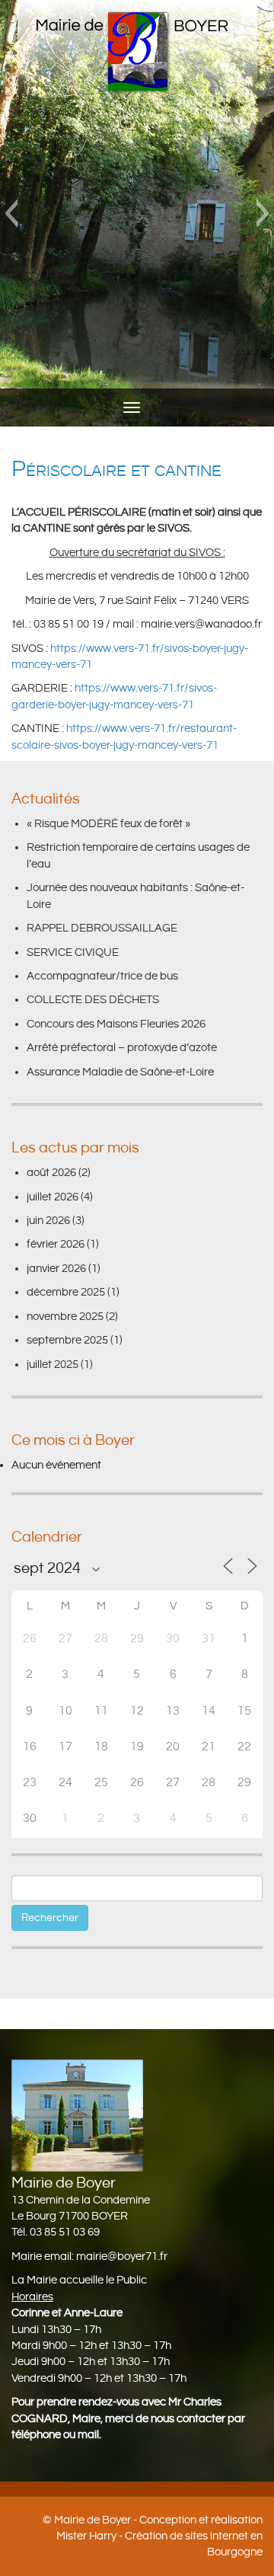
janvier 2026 (56, 1269)
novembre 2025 (65, 1317)
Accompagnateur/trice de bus (102, 976)
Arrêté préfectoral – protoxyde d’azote (122, 1048)
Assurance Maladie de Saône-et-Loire (120, 1072)
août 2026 (51, 1173)
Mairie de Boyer (92, 2520)
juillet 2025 (53, 1365)
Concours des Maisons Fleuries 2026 (116, 1024)
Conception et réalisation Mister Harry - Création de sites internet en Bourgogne (159, 2536)
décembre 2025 (66, 1292)
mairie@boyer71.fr (122, 2256)
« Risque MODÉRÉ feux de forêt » (108, 824)
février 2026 (56, 1244)
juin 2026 (48, 1221)
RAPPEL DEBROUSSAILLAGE (102, 928)
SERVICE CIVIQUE (73, 952)
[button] (11, 213)
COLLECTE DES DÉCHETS (93, 1000)
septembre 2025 (67, 1340)
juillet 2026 (53, 1197)
